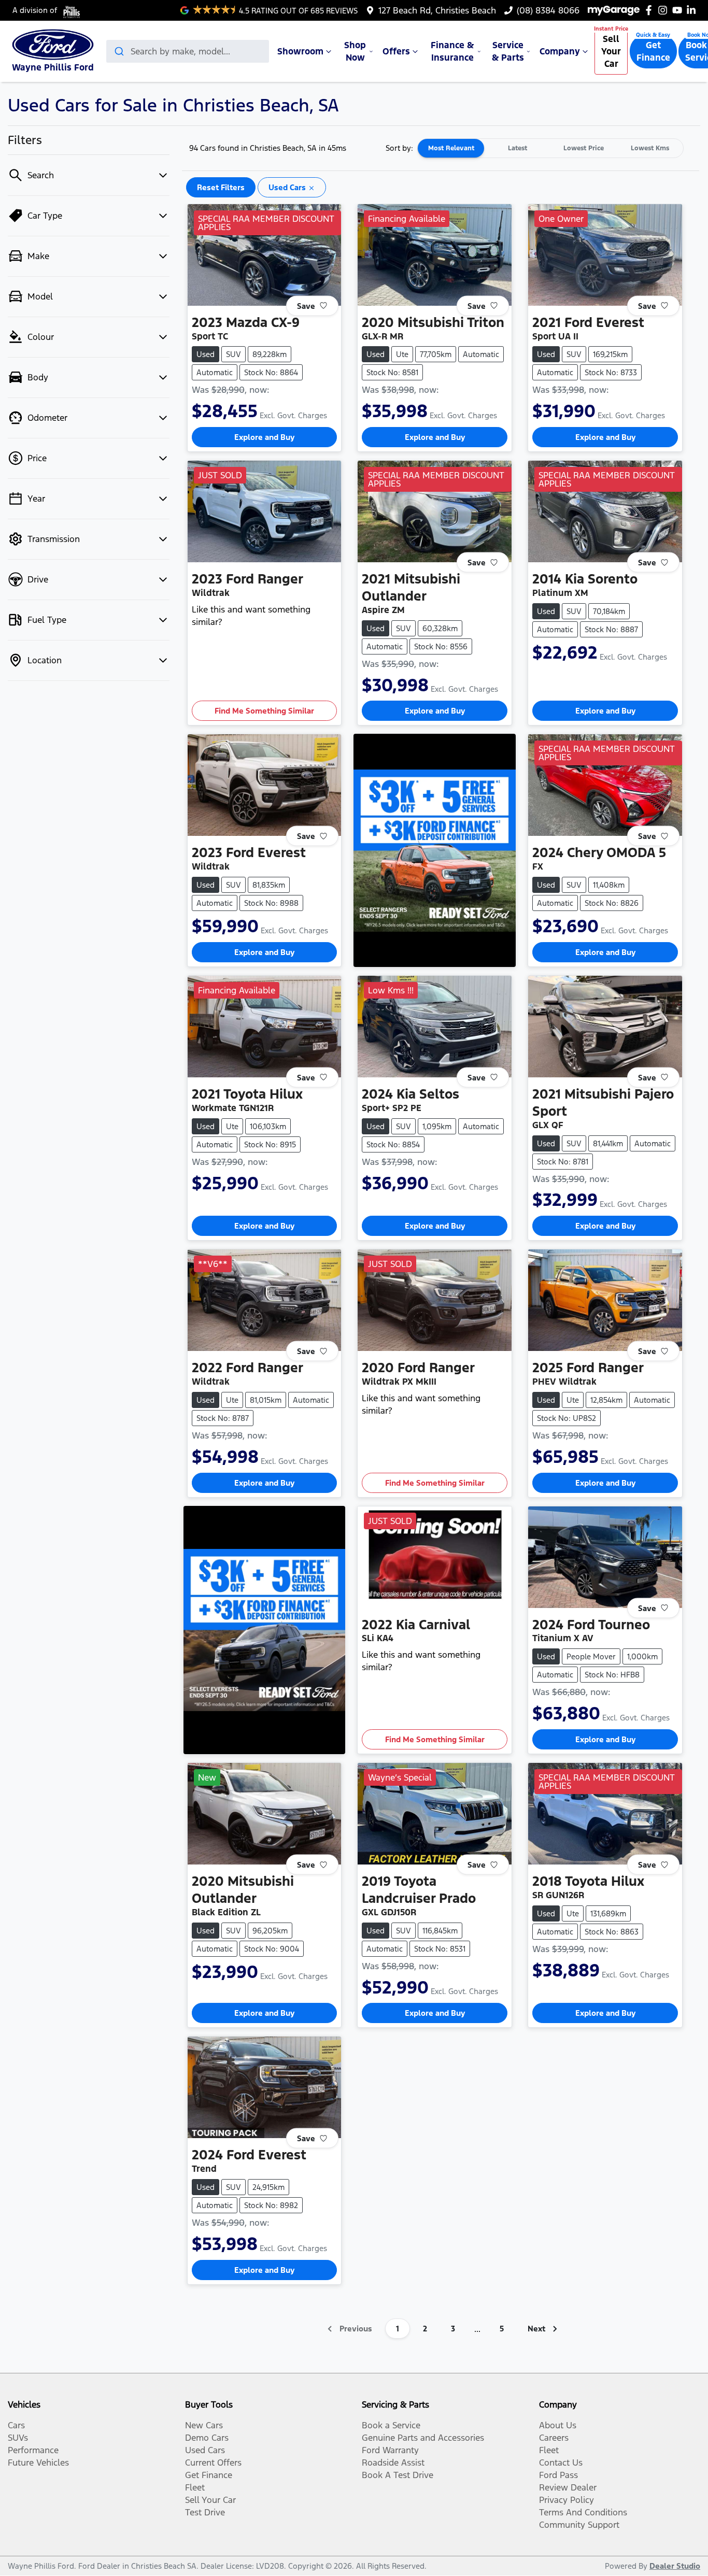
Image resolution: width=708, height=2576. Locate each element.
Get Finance (653, 51)
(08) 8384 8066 (548, 10)
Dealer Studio (675, 2566)
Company (560, 51)
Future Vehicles (38, 2463)
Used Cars (205, 2450)
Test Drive (205, 2512)
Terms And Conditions (583, 2512)
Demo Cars (207, 2438)
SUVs (18, 2438)
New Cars (204, 2425)
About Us (558, 2425)
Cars (16, 2425)
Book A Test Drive (398, 2475)
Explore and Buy (264, 437)
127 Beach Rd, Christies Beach (437, 10)
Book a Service (391, 2425)
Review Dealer (568, 2487)
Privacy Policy (567, 2500)
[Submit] (118, 51)
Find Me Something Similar (264, 711)
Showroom (300, 51)
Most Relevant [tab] (451, 148)
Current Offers (213, 2463)
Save (306, 305)
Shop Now (355, 51)
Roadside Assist (393, 2463)
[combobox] (188, 51)
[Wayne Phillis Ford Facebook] (651, 10)
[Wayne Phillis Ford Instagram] (665, 10)
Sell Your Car (611, 51)
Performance (33, 2450)
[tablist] (550, 148)
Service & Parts (508, 51)
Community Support (579, 2525)
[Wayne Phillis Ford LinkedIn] (693, 10)
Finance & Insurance (452, 51)
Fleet (195, 2487)
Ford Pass (558, 2475)
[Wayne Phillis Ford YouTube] (679, 10)
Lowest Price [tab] (584, 148)
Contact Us (561, 2463)
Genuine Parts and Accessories (423, 2438)
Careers (554, 2438)
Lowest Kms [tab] (650, 148)
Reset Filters (221, 187)
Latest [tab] (518, 148)
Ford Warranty (390, 2450)
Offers (396, 51)
